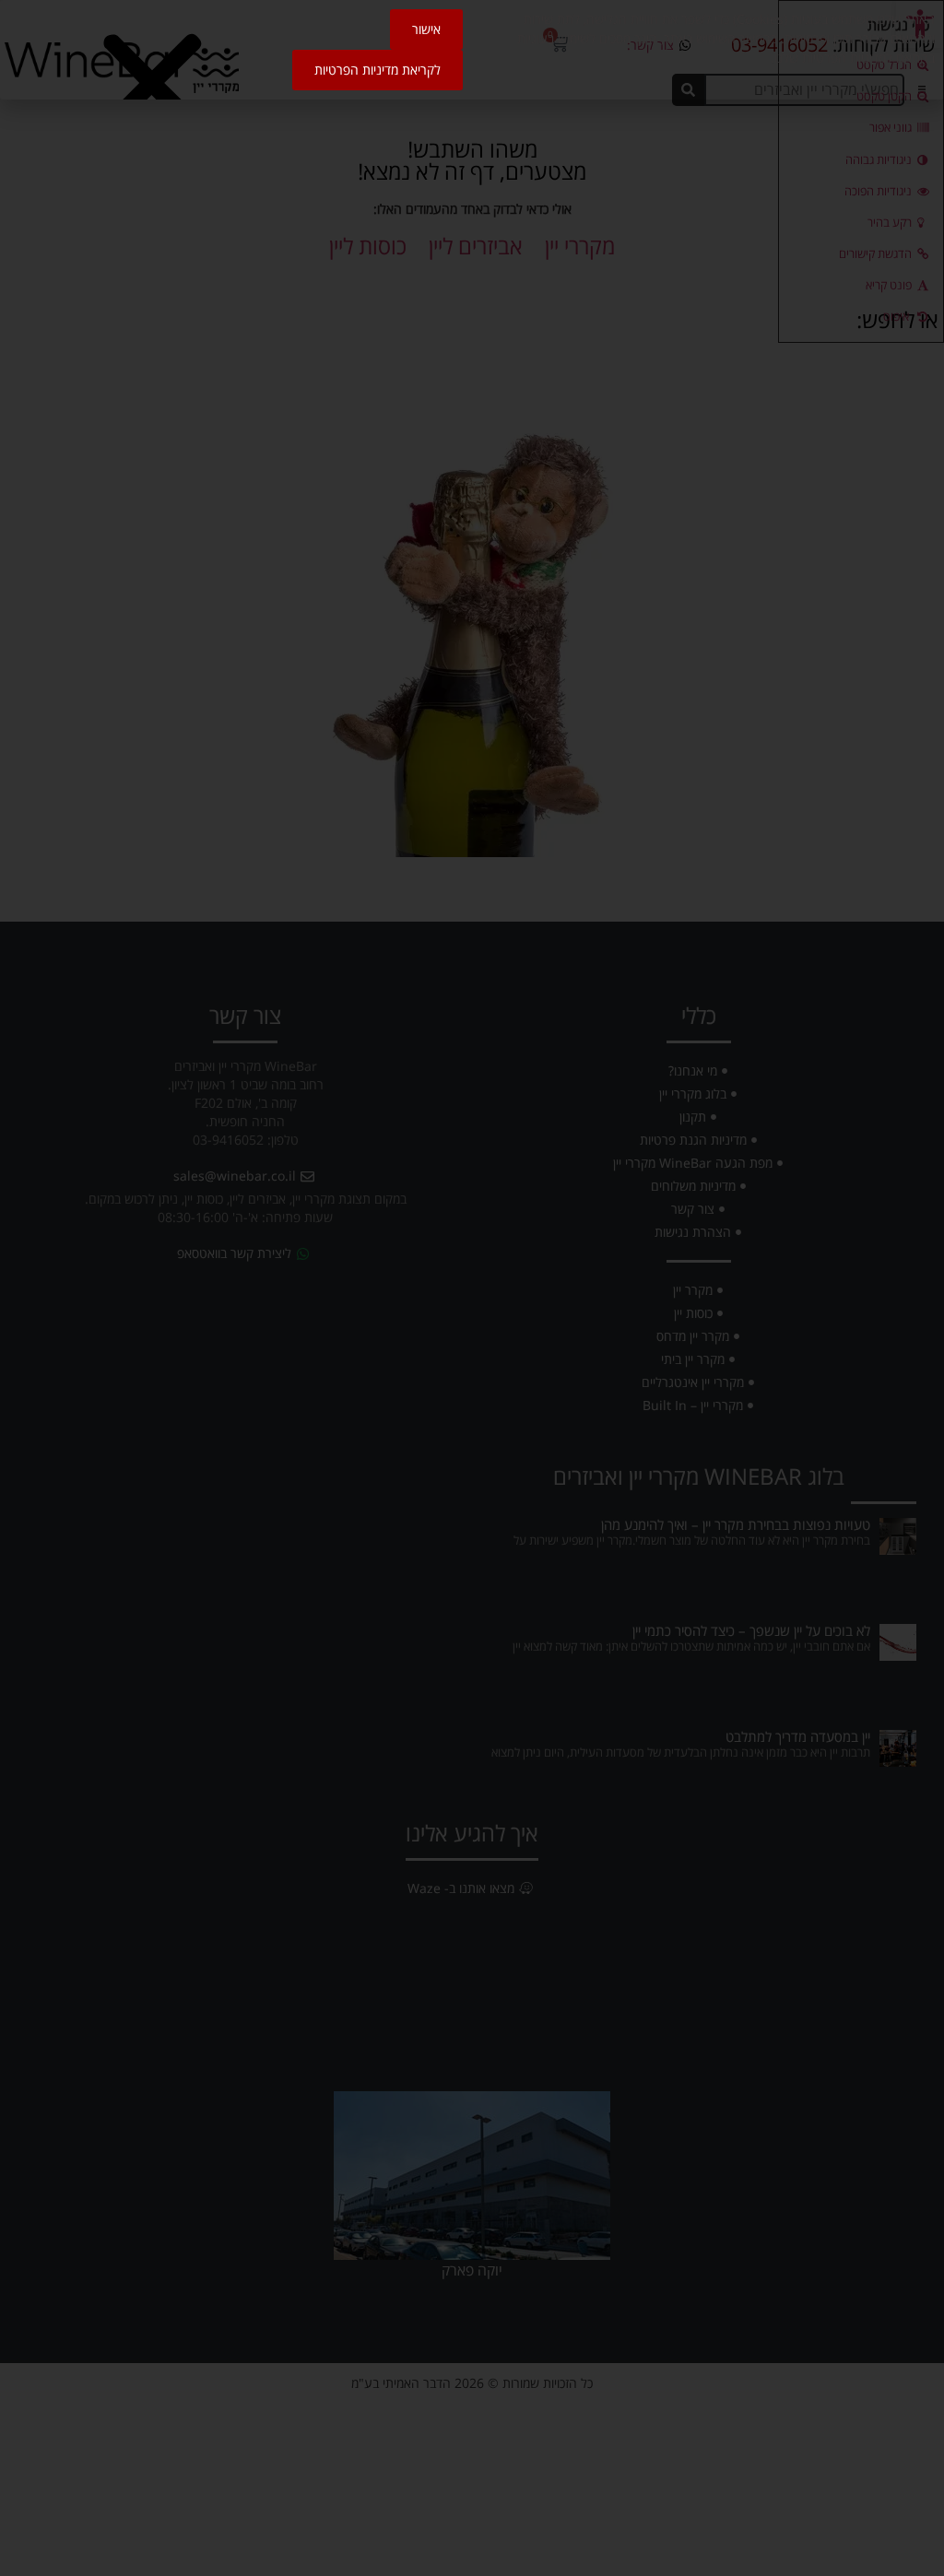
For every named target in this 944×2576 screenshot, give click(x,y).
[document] (472, 1288)
